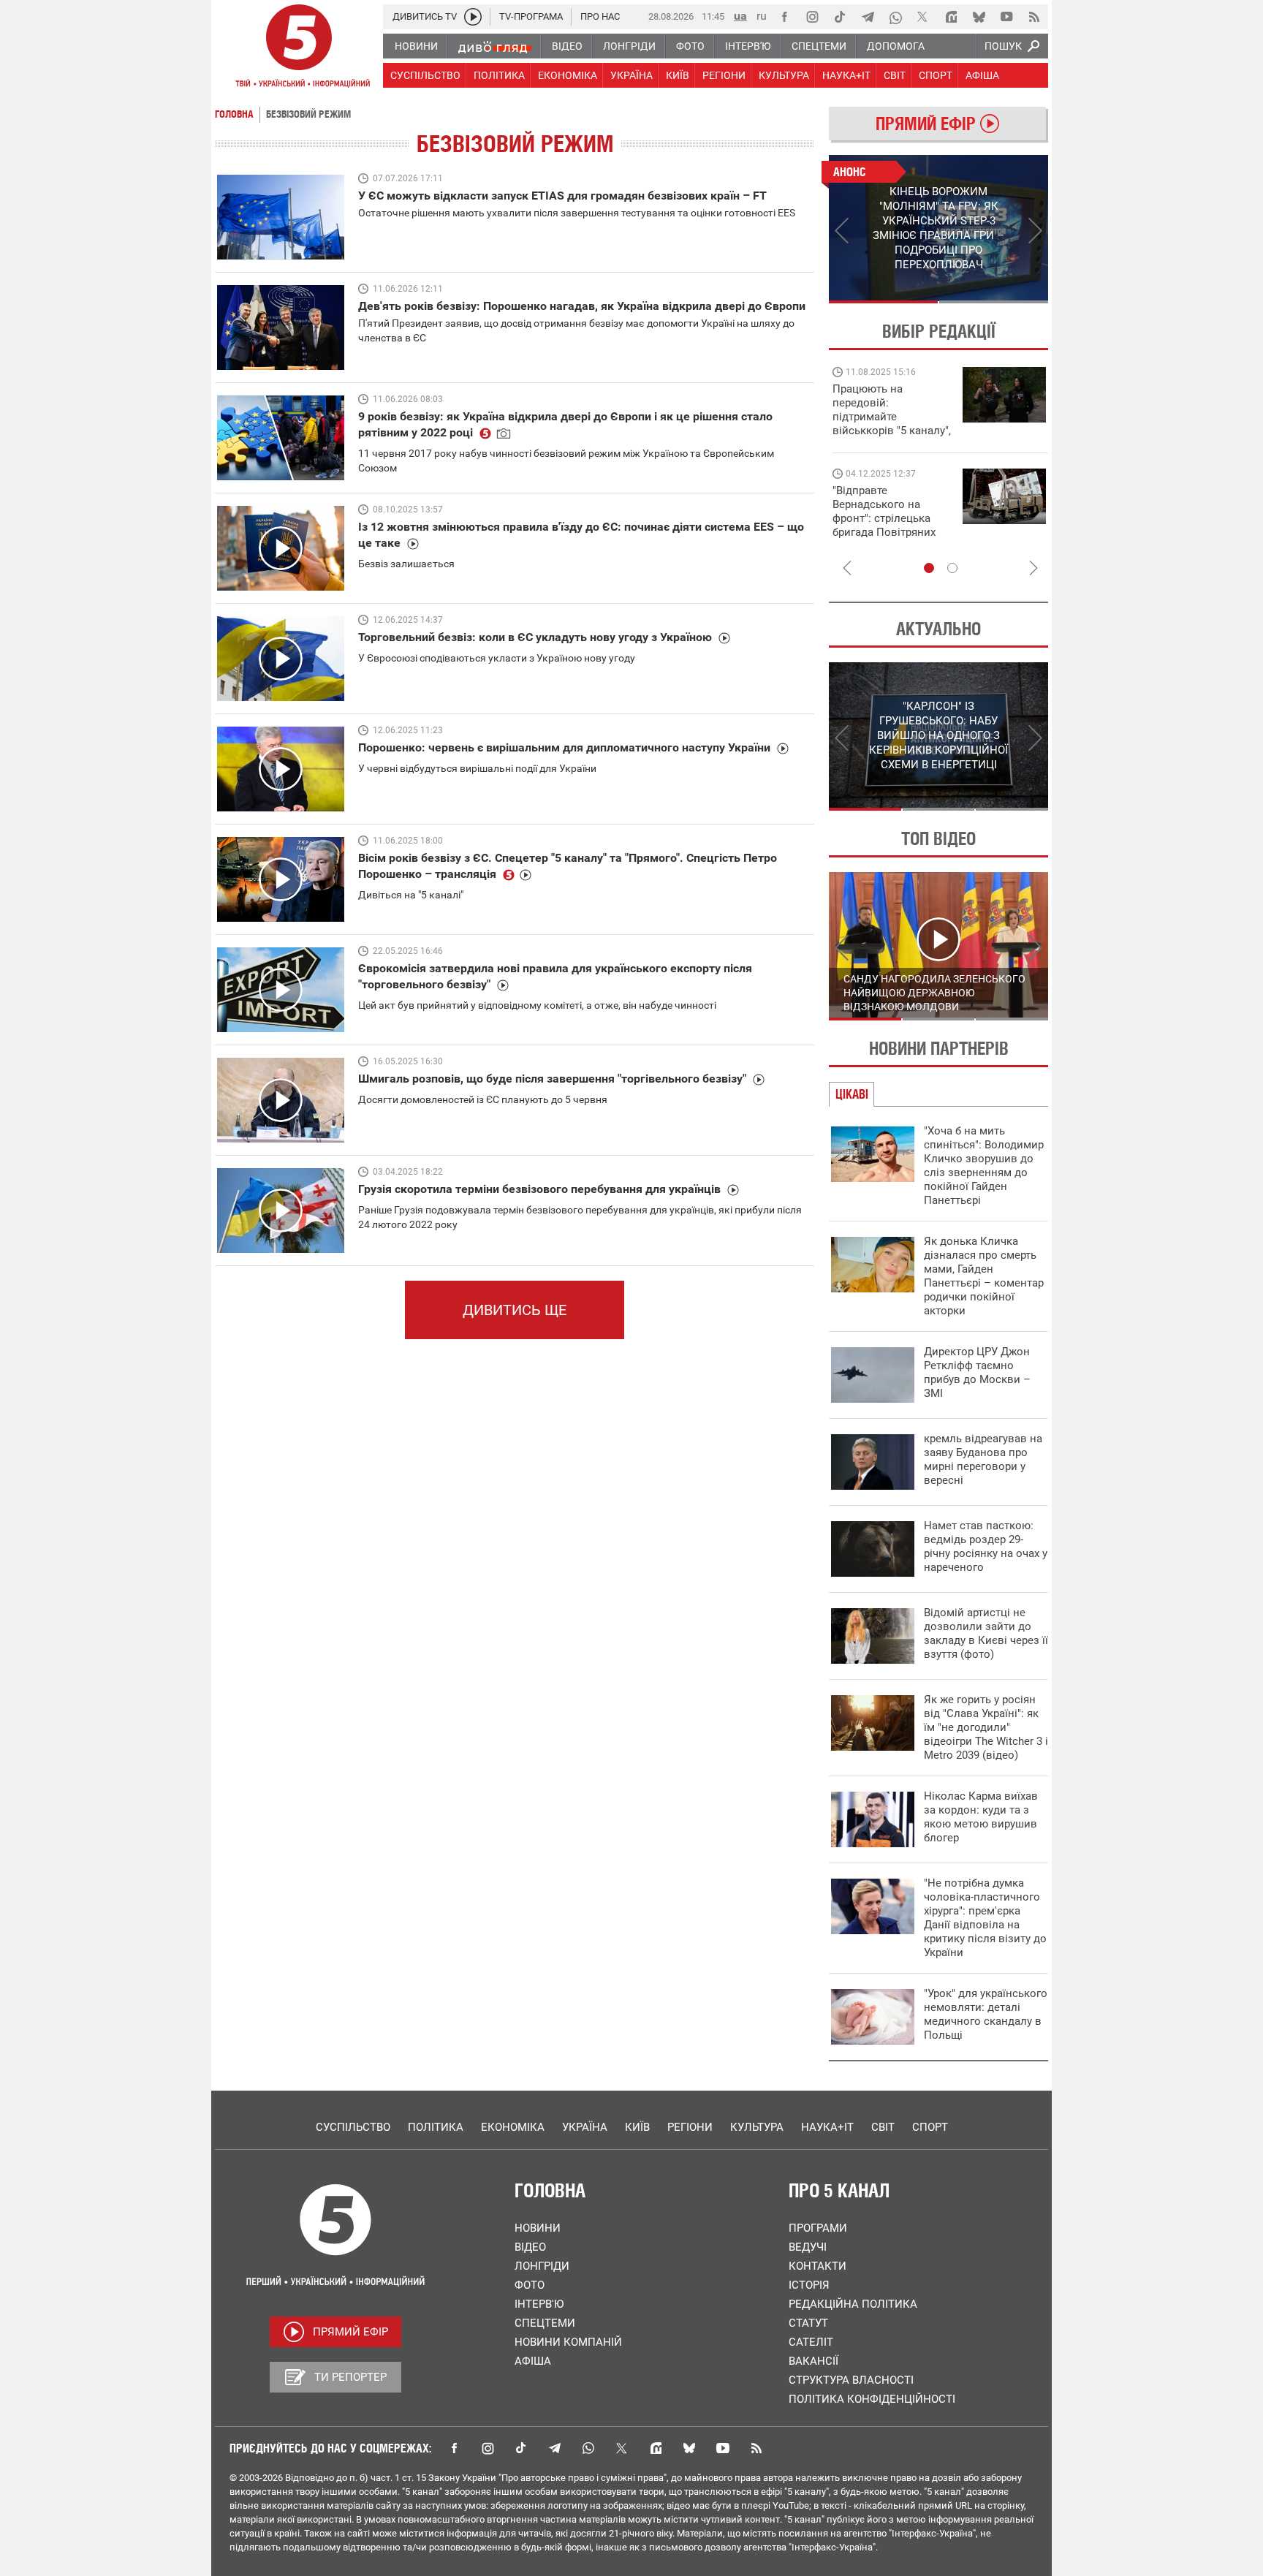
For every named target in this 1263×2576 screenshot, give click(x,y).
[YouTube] (1006, 17)
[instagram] (812, 17)
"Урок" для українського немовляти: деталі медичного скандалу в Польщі (986, 2014)
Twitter (622, 2448)
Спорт (930, 2127)
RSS (756, 2448)
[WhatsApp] (895, 17)
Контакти (818, 2266)
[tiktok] (840, 17)
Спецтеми (545, 2323)
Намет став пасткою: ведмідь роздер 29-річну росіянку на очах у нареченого (986, 1546)
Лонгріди (542, 2266)
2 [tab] (994, 302)
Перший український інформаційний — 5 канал (299, 48)
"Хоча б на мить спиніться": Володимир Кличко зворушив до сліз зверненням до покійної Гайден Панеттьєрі (984, 1166)
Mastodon (656, 2448)
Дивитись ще (515, 1310)
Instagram (488, 2448)
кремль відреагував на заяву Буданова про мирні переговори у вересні (983, 1459)
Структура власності (851, 2380)
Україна (585, 2127)
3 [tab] (1012, 809)
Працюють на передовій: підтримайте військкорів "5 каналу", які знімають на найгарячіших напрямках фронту (892, 431)
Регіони (690, 2127)
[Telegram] (868, 17)
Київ (637, 2127)
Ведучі (808, 2247)
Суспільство (353, 2127)
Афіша (533, 2361)
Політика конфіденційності (872, 2399)
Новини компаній (568, 2342)
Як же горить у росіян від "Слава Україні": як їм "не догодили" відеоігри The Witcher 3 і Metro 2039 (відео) (986, 1727)
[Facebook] (784, 17)
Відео (530, 2247)
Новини (538, 2228)
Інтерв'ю (539, 2304)
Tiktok (521, 2448)
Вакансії (813, 2361)
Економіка (513, 2127)
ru (762, 16)
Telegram (555, 2448)
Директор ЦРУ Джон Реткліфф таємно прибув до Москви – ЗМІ (977, 1372)
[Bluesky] (979, 17)
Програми (818, 2228)
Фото (530, 2285)
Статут (808, 2323)
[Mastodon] (951, 17)
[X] (923, 17)
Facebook (454, 2448)
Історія (809, 2285)
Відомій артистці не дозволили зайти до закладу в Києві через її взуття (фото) (986, 1633)
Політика (436, 2127)
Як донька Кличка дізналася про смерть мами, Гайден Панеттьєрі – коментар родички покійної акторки (984, 1276)
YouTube (723, 2448)
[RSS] (1034, 17)
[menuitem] (416, 46)
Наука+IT (827, 2127)
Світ (883, 2127)
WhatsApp (588, 2448)
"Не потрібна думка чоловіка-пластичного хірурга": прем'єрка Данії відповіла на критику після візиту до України (985, 1918)
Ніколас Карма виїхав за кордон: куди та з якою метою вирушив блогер (981, 1817)
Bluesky (689, 2448)
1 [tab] (883, 302)
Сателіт (811, 2342)
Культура (757, 2127)
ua (740, 16)
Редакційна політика (853, 2304)
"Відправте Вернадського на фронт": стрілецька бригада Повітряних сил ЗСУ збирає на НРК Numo (884, 525)
